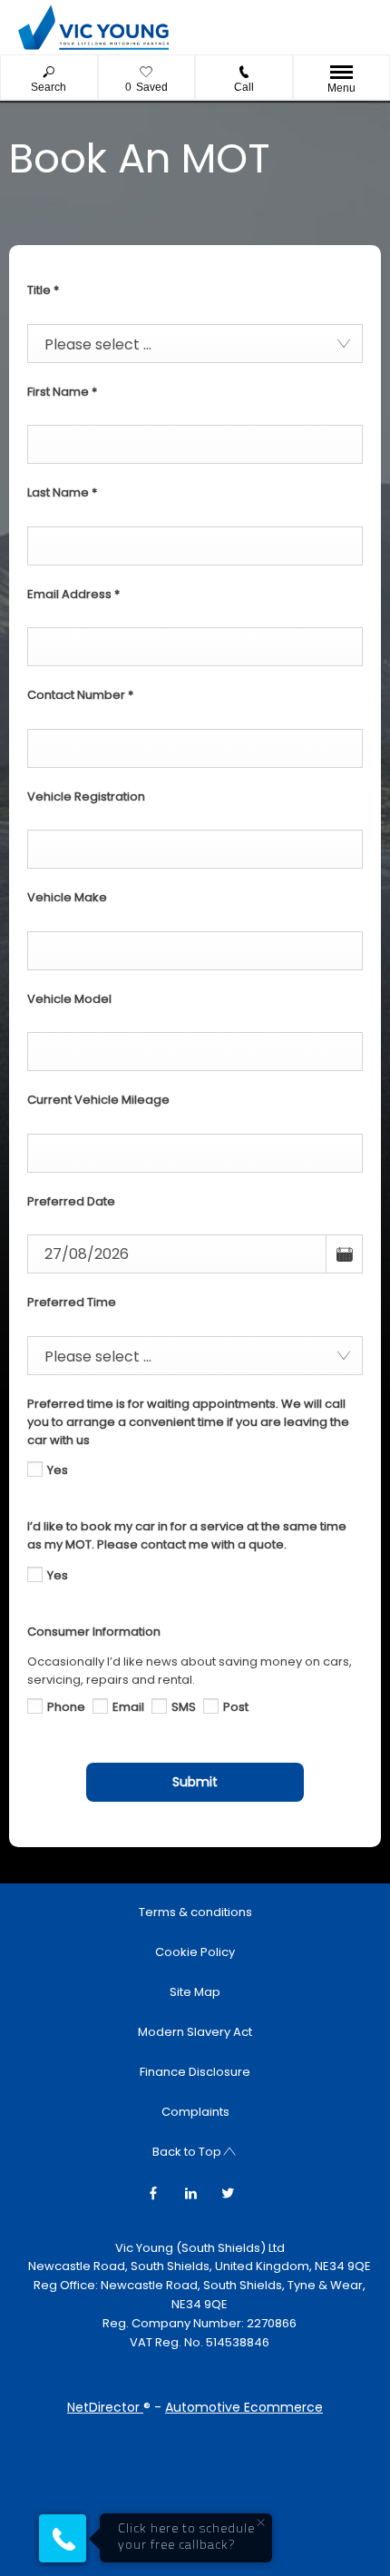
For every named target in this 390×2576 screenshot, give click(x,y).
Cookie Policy (195, 1952)
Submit (195, 1782)
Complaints (195, 2112)
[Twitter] (228, 2192)
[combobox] (195, 344)
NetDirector (105, 2407)
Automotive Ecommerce (244, 2407)
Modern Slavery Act (195, 2032)
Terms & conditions (195, 1912)
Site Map (195, 1992)
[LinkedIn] (190, 2192)
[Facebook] (153, 2192)
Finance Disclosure (195, 2072)
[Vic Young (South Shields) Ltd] (93, 27)
